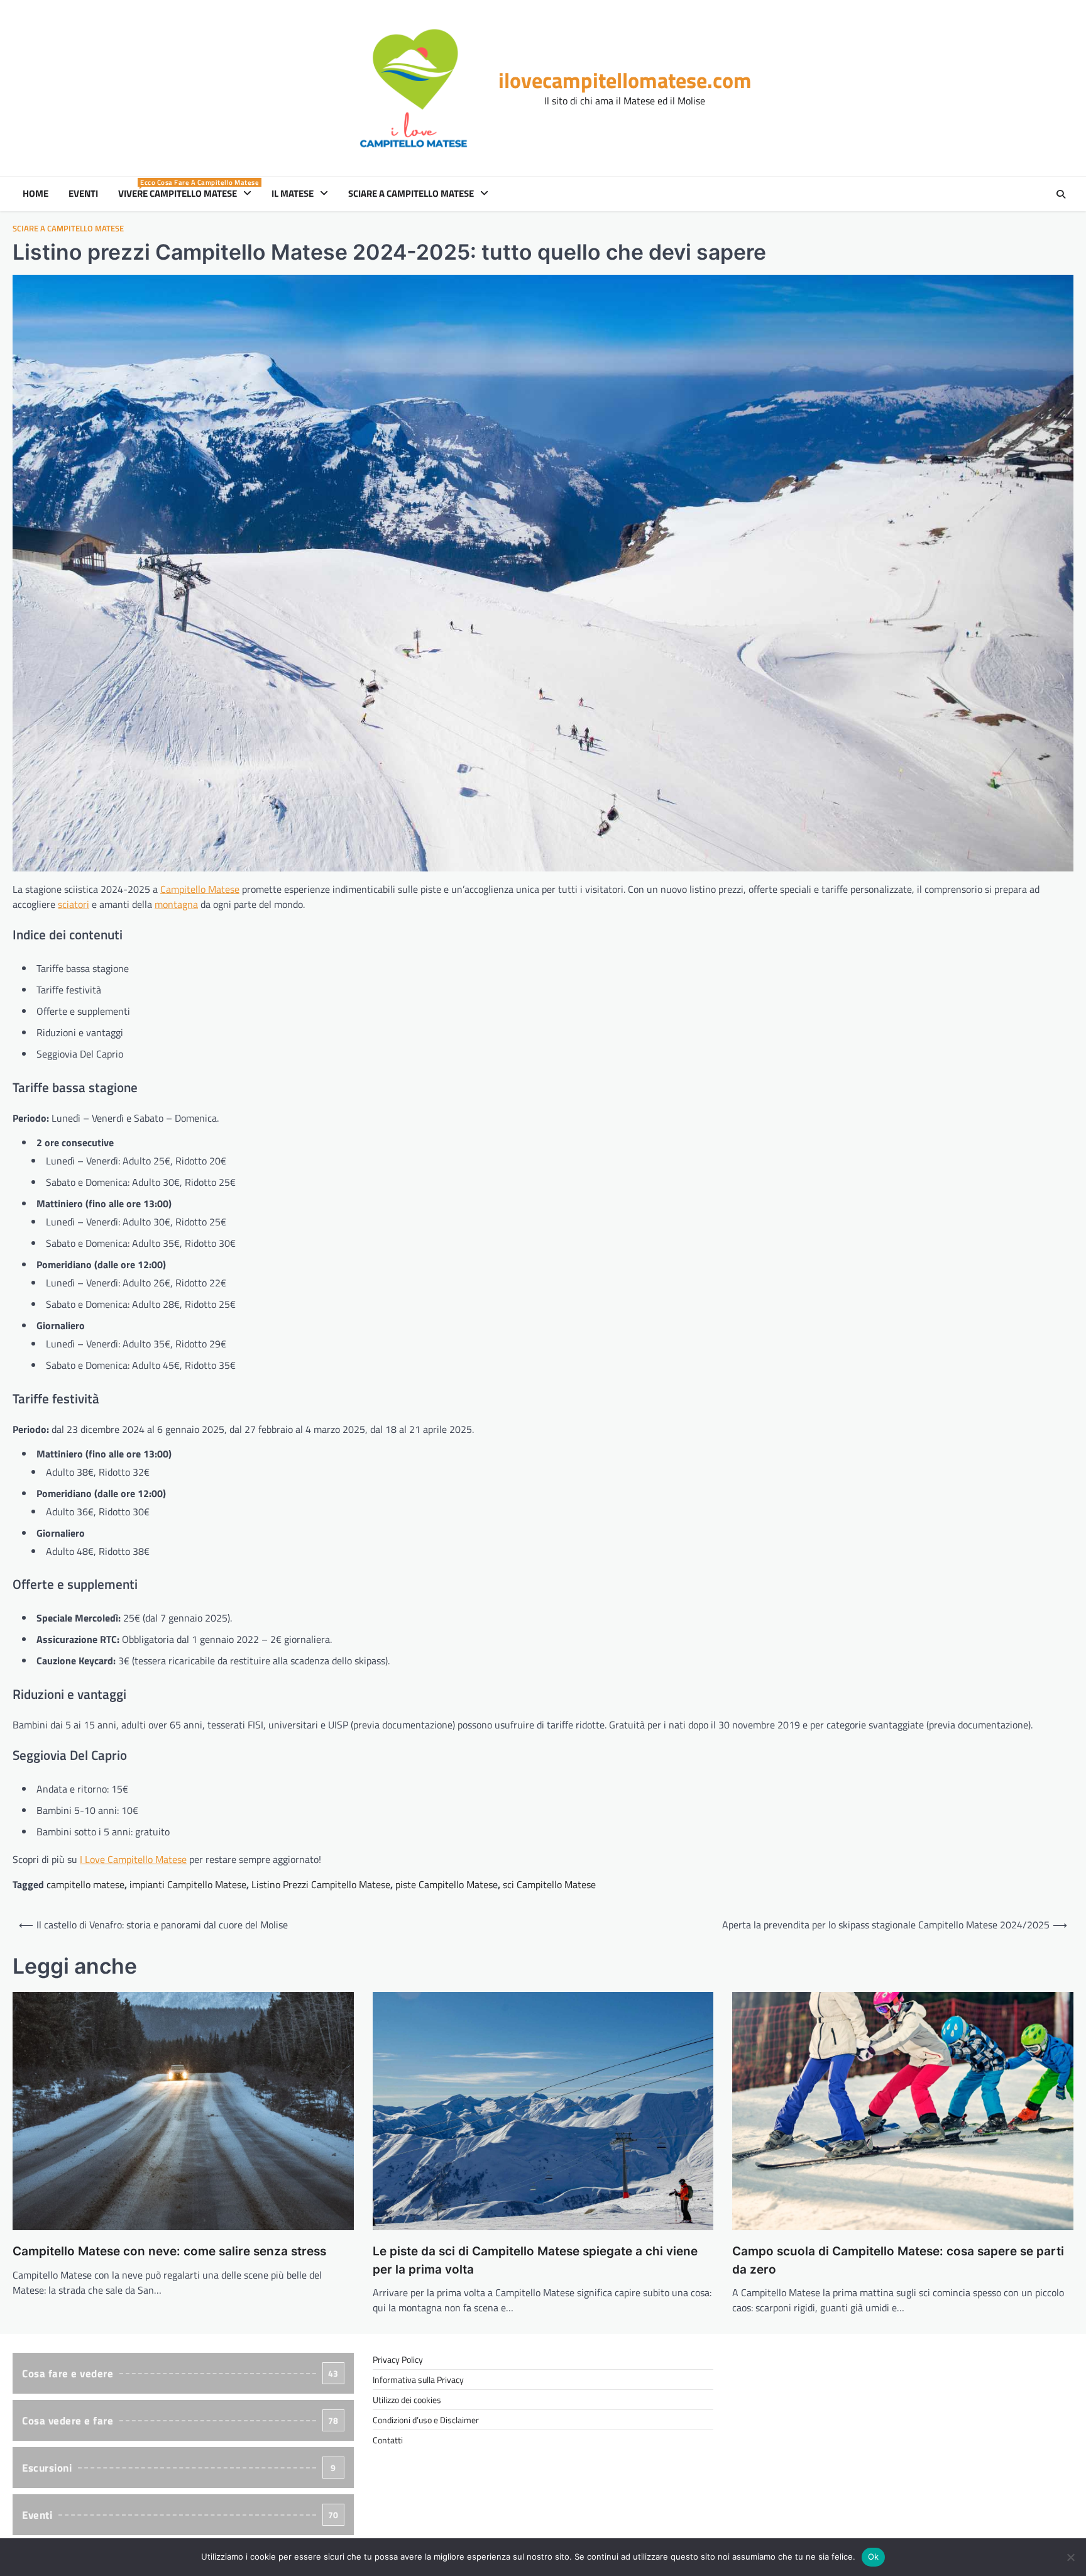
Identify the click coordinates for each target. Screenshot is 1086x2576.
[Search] (1061, 194)
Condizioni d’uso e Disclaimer (426, 2420)
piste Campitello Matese (447, 1884)
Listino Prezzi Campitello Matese (321, 1884)
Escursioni (179, 2468)
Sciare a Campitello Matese (411, 194)
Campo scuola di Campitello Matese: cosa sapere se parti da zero (898, 2260)
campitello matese (85, 1884)
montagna (176, 904)
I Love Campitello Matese (133, 1859)
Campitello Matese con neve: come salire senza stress (169, 2251)
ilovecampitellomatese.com (625, 80)
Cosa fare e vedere (180, 2374)
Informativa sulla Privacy (418, 2380)
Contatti (388, 2440)
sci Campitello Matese (549, 1884)
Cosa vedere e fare (180, 2421)
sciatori (74, 904)
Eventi (83, 194)
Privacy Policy (398, 2359)
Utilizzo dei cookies (407, 2400)
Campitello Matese (200, 889)
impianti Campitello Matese (188, 1884)
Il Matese (293, 194)
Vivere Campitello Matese (187, 194)
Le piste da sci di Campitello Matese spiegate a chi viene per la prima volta (535, 2260)
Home (36, 194)
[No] (1070, 2557)
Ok (874, 2557)
